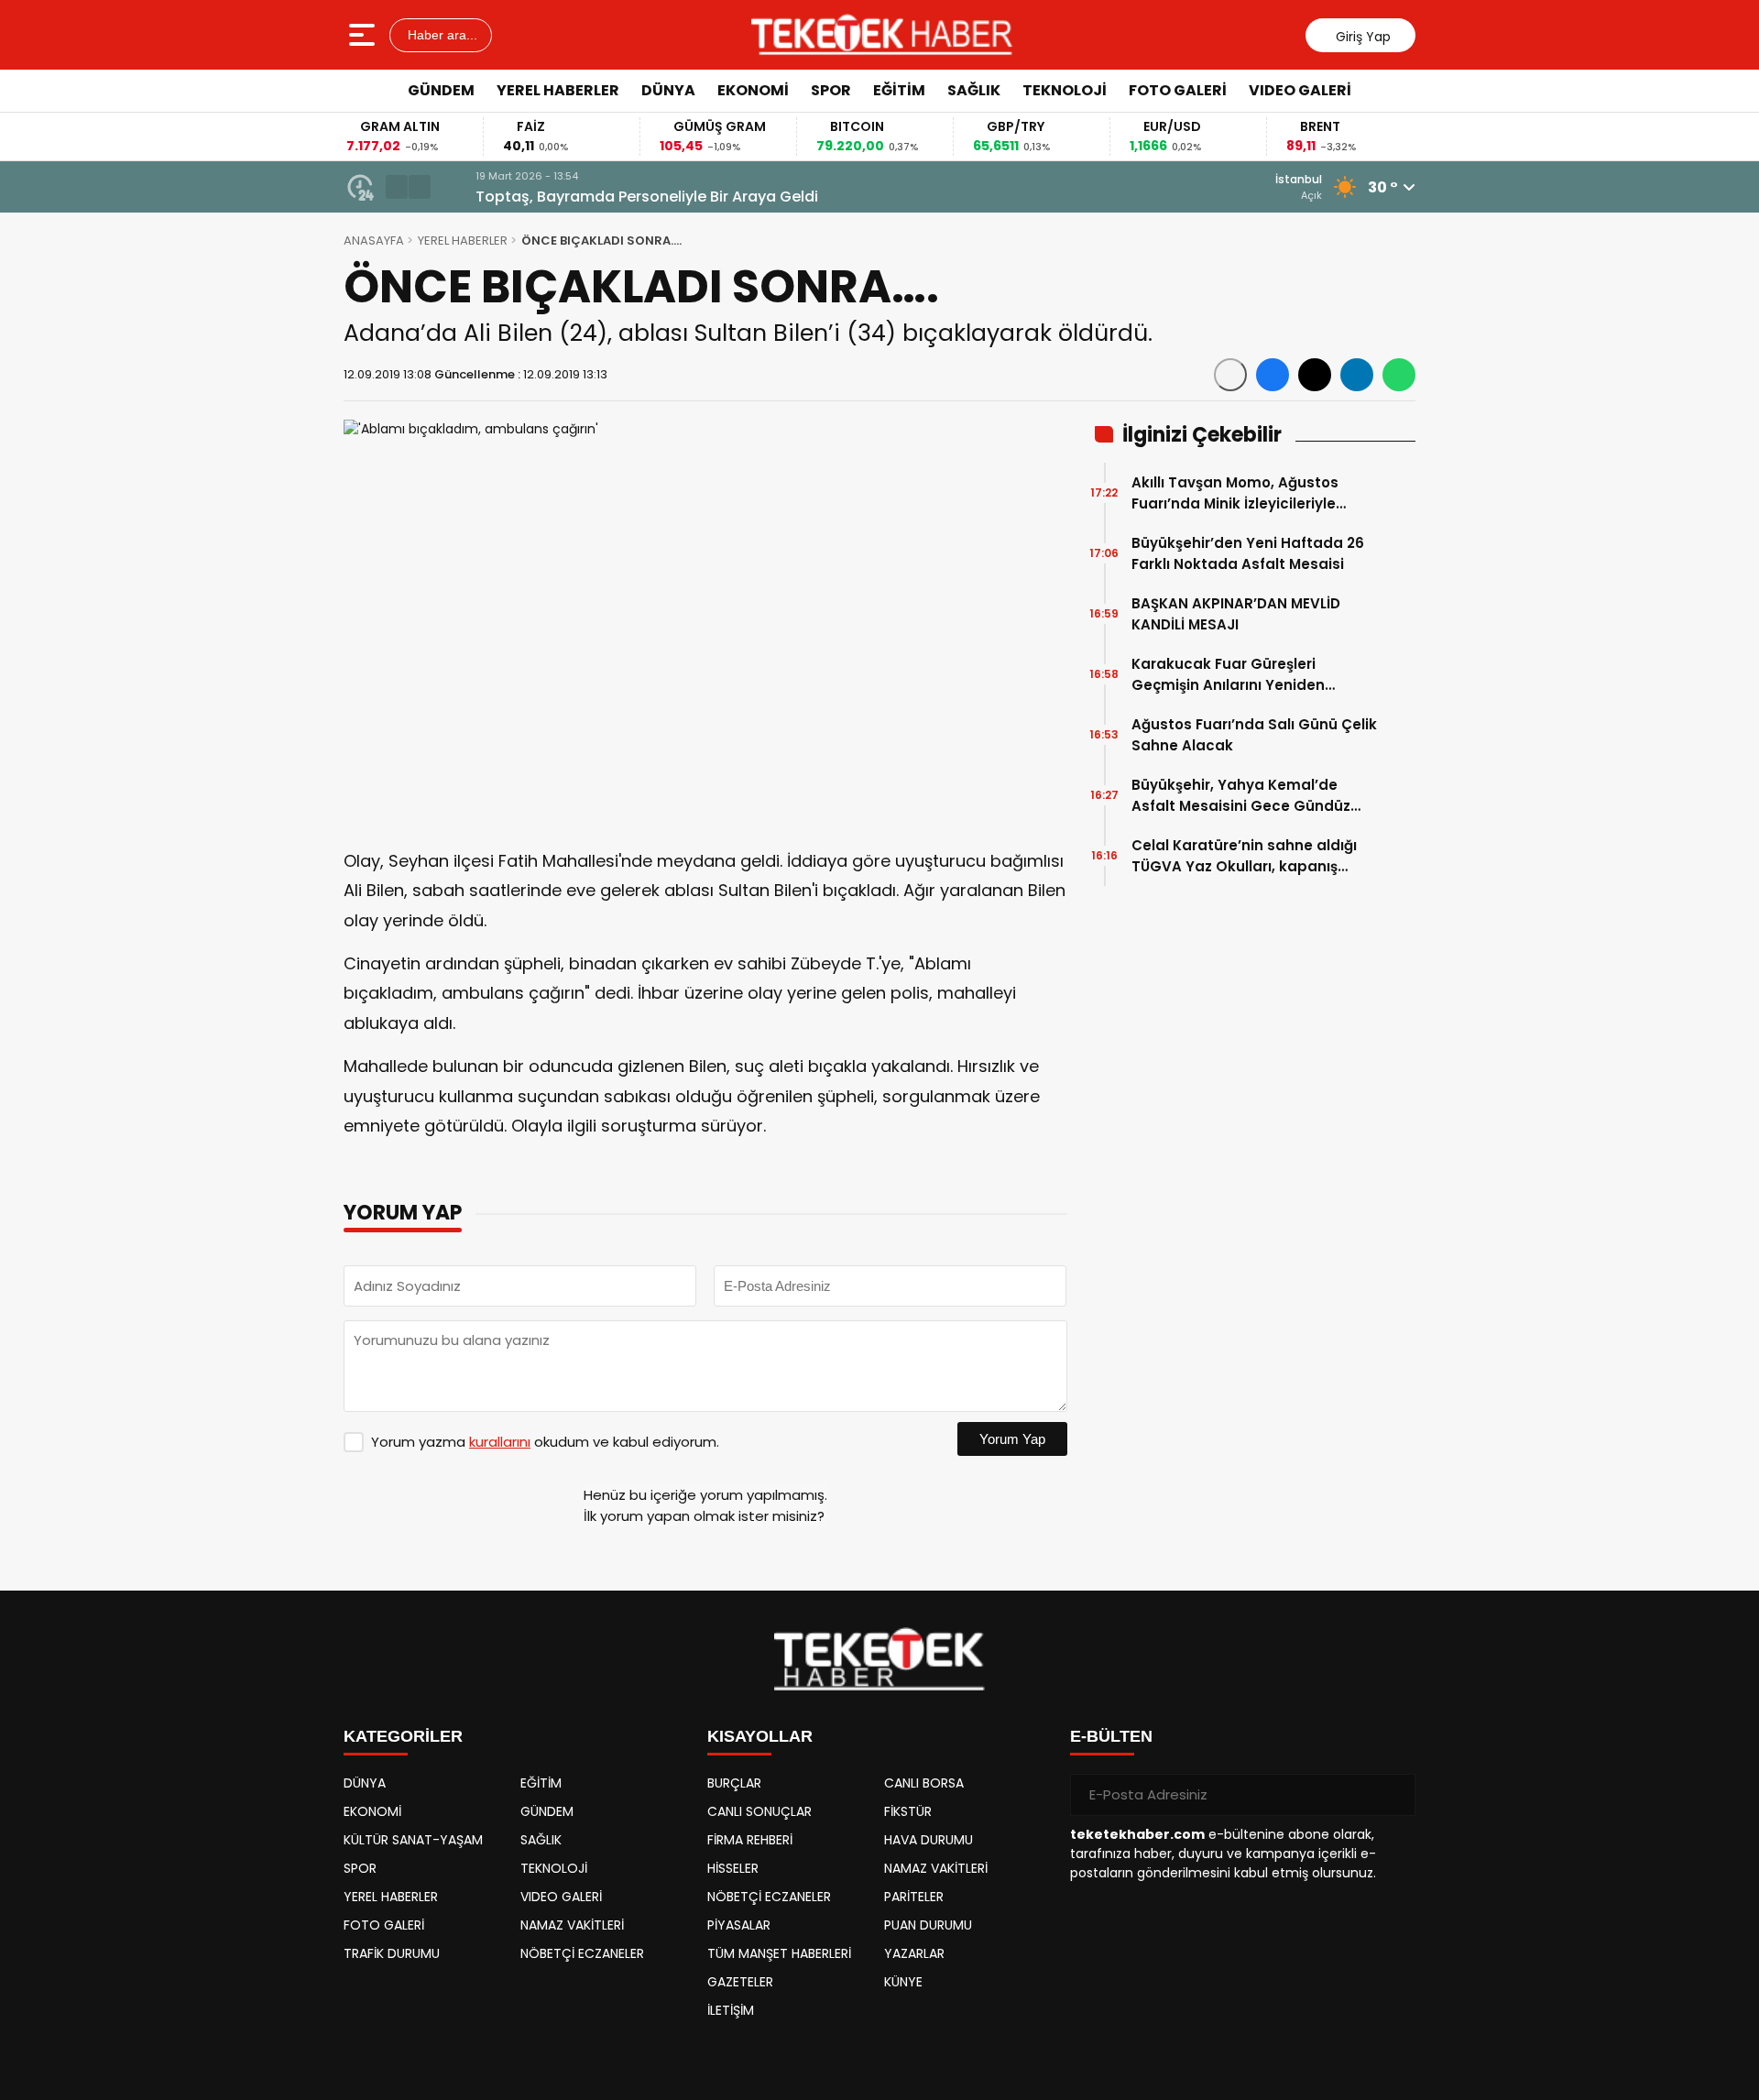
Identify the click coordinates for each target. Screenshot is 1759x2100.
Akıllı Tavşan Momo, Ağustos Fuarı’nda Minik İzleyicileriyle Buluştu (1235, 493)
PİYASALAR (739, 1925)
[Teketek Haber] (882, 35)
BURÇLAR (734, 1783)
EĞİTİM (899, 90)
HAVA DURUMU (929, 1840)
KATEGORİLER (403, 1736)
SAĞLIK (974, 90)
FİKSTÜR (908, 1811)
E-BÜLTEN (1111, 1736)
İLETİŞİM (731, 2010)
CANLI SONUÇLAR (759, 1811)
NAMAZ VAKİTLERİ (572, 1925)
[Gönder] (1394, 1795)
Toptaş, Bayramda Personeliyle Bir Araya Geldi (616, 197)
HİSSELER (733, 1868)
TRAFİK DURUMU (392, 1953)
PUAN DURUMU (928, 1925)
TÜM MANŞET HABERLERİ (779, 1953)
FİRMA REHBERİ (750, 1840)
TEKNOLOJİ (1065, 90)
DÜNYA (668, 90)
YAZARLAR (914, 1953)
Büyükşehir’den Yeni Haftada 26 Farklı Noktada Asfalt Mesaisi (1248, 553)
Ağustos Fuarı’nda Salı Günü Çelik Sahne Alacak (1254, 735)
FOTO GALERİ (1178, 90)
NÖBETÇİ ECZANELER (582, 1953)
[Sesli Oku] (1230, 375)
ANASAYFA (374, 241)
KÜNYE (903, 1982)
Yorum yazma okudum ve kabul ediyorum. (545, 1442)
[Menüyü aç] (364, 35)
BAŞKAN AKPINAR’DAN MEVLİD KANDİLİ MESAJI (1236, 614)
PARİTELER (914, 1897)
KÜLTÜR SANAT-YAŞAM (413, 1840)
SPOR (831, 90)
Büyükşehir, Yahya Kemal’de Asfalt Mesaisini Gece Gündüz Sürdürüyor (1241, 796)
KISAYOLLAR (760, 1736)
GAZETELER (740, 1982)
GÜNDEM (441, 90)
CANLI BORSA (924, 1783)
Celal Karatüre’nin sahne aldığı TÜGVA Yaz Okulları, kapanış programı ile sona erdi (1244, 856)
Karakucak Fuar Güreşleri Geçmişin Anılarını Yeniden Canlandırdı (1228, 675)
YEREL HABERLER (558, 90)
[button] (397, 187)
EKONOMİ (753, 90)
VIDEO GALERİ (1300, 90)
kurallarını (500, 1442)
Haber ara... (441, 35)
